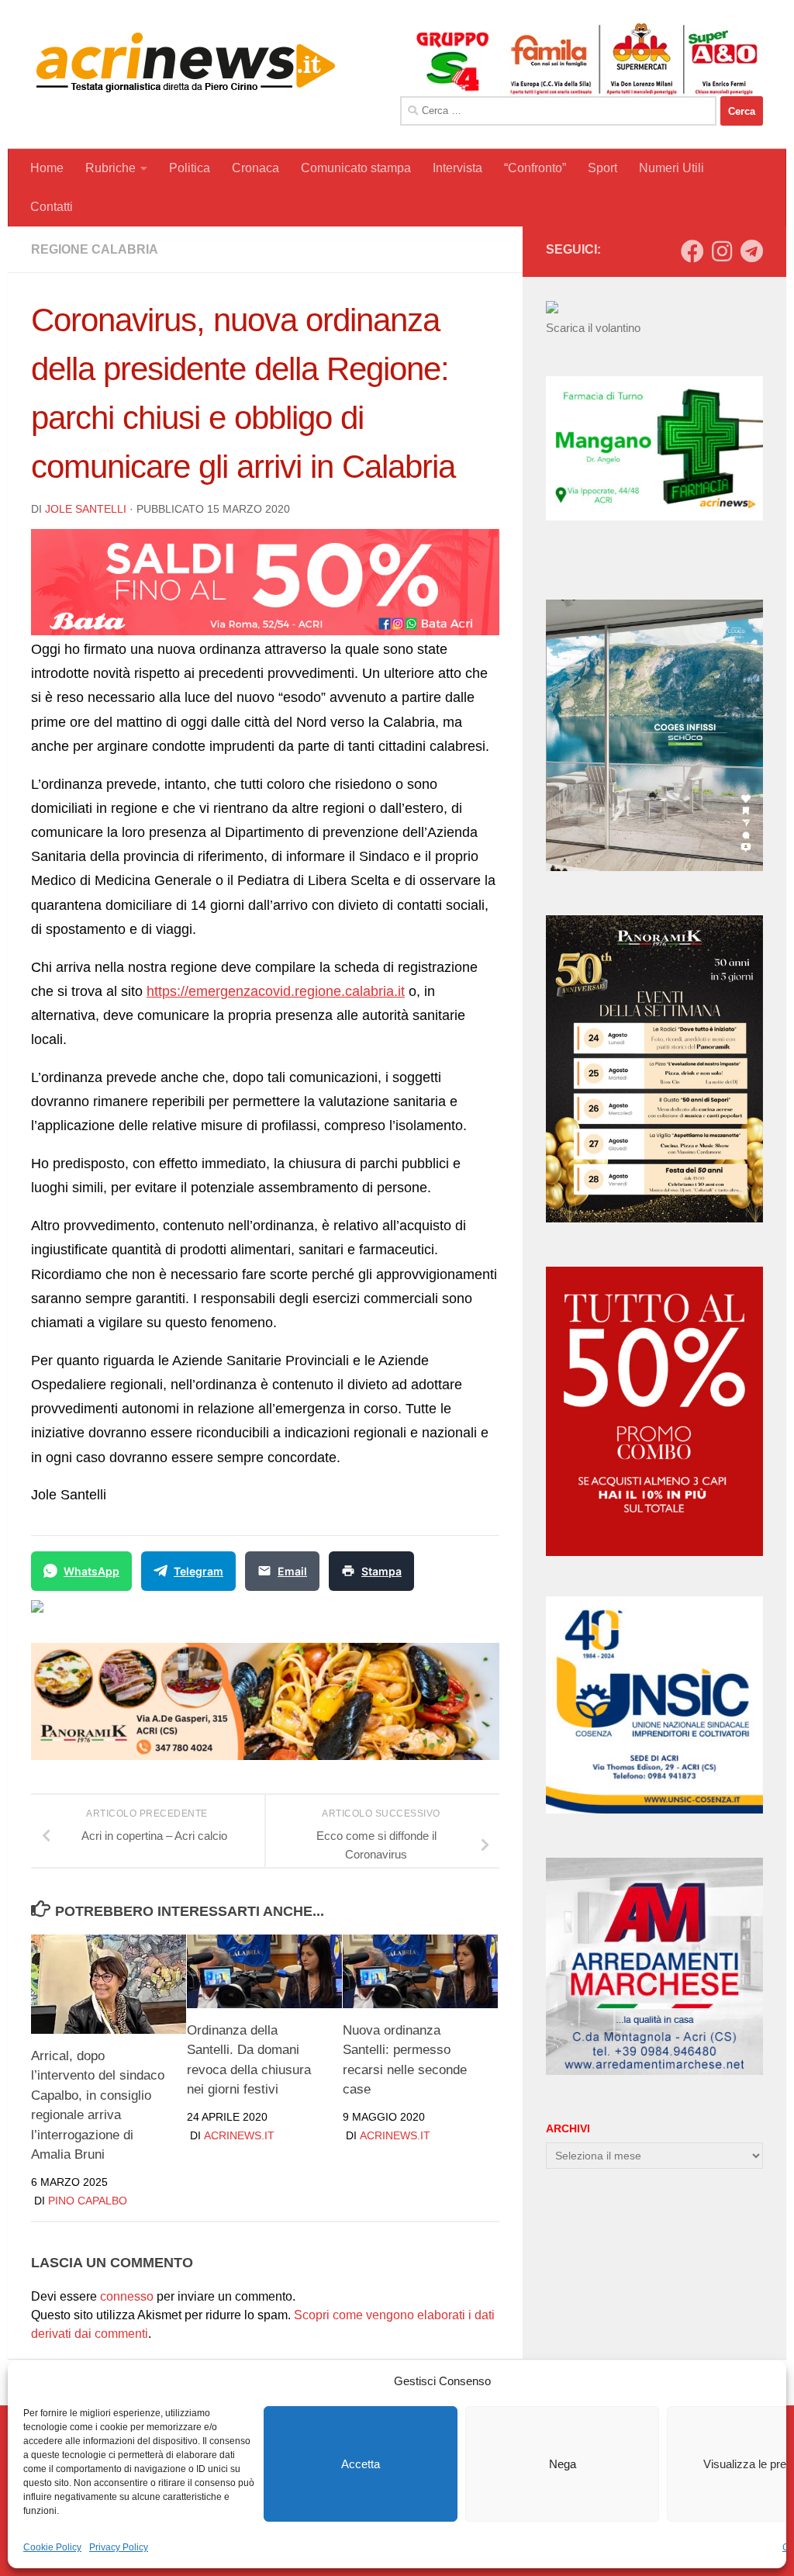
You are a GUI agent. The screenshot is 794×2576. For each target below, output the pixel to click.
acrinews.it (239, 2135)
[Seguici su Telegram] (751, 251)
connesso (127, 2296)
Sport (602, 168)
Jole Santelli (86, 509)
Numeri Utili (671, 168)
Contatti (52, 207)
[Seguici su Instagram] (722, 251)
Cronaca (255, 168)
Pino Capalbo (88, 2201)
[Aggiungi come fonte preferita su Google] (117, 1616)
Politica (190, 168)
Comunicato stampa (356, 168)
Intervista (457, 168)
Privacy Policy (119, 2547)
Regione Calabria (95, 249)
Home (47, 168)
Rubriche (110, 168)
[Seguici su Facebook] (692, 251)
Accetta (361, 2464)
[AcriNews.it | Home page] (186, 62)
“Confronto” (535, 168)
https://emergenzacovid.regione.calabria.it (276, 991)
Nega (563, 2464)
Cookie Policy (52, 2547)
